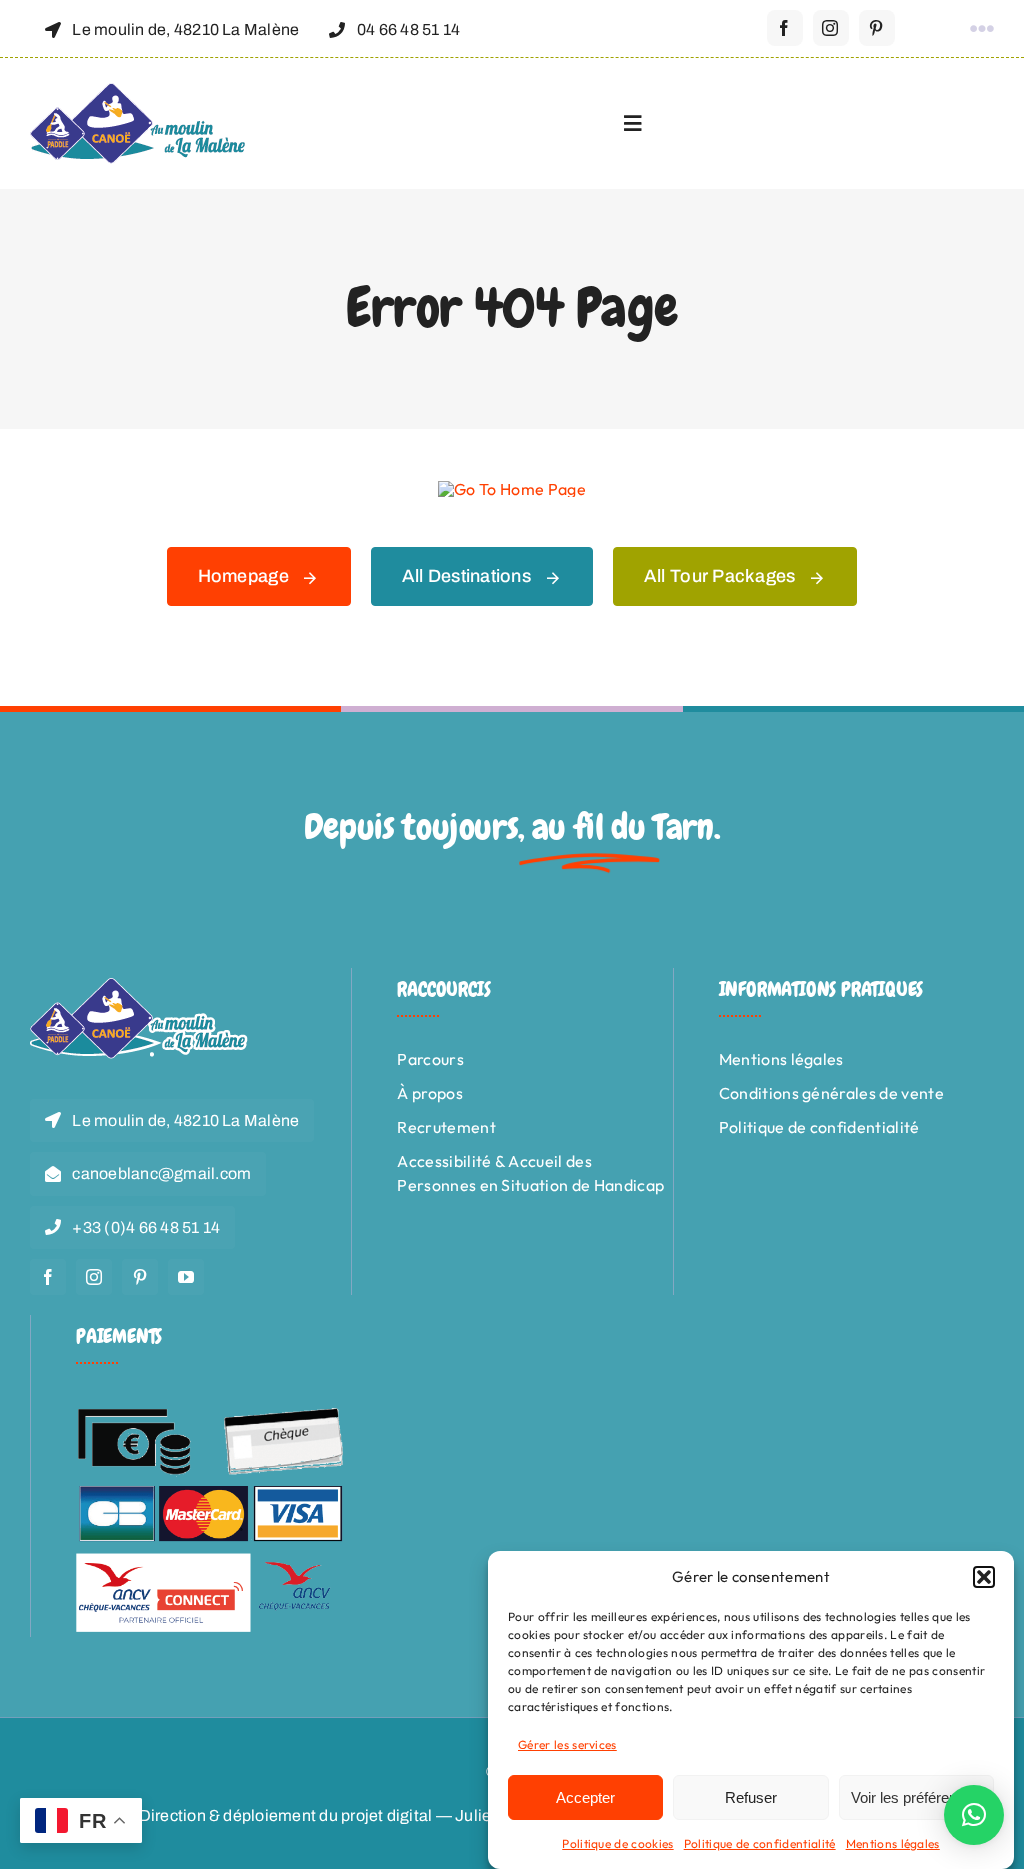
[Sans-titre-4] (139, 91)
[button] (984, 1577)
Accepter (585, 1797)
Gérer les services (567, 1744)
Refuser (751, 1797)
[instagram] (831, 28)
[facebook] (785, 28)
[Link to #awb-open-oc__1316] (982, 29)
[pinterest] (877, 28)
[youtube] (186, 1277)
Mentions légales (893, 1843)
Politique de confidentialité (760, 1843)
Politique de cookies (617, 1843)
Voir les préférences (916, 1797)
